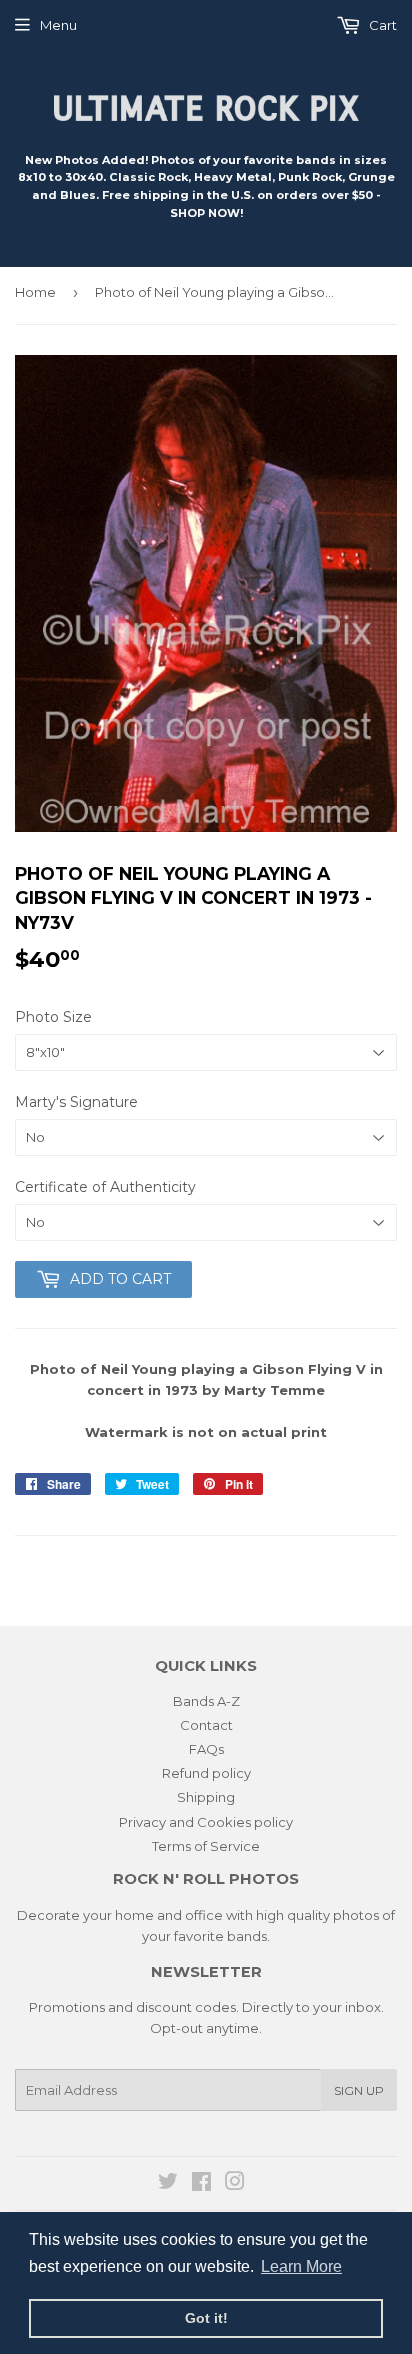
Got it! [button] (206, 2318)
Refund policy (206, 1773)
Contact (206, 1725)
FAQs (206, 1749)
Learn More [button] (301, 2266)
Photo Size (53, 1017)
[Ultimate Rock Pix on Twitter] (168, 2184)
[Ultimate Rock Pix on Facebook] (201, 2184)
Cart (381, 25)
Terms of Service (206, 1846)
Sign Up (359, 2090)
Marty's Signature (76, 1102)
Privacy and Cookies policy (206, 1822)
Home (35, 292)
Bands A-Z (206, 1701)
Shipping (206, 1797)
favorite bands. (222, 1936)
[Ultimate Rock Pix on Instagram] (235, 2184)
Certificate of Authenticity (105, 1187)
